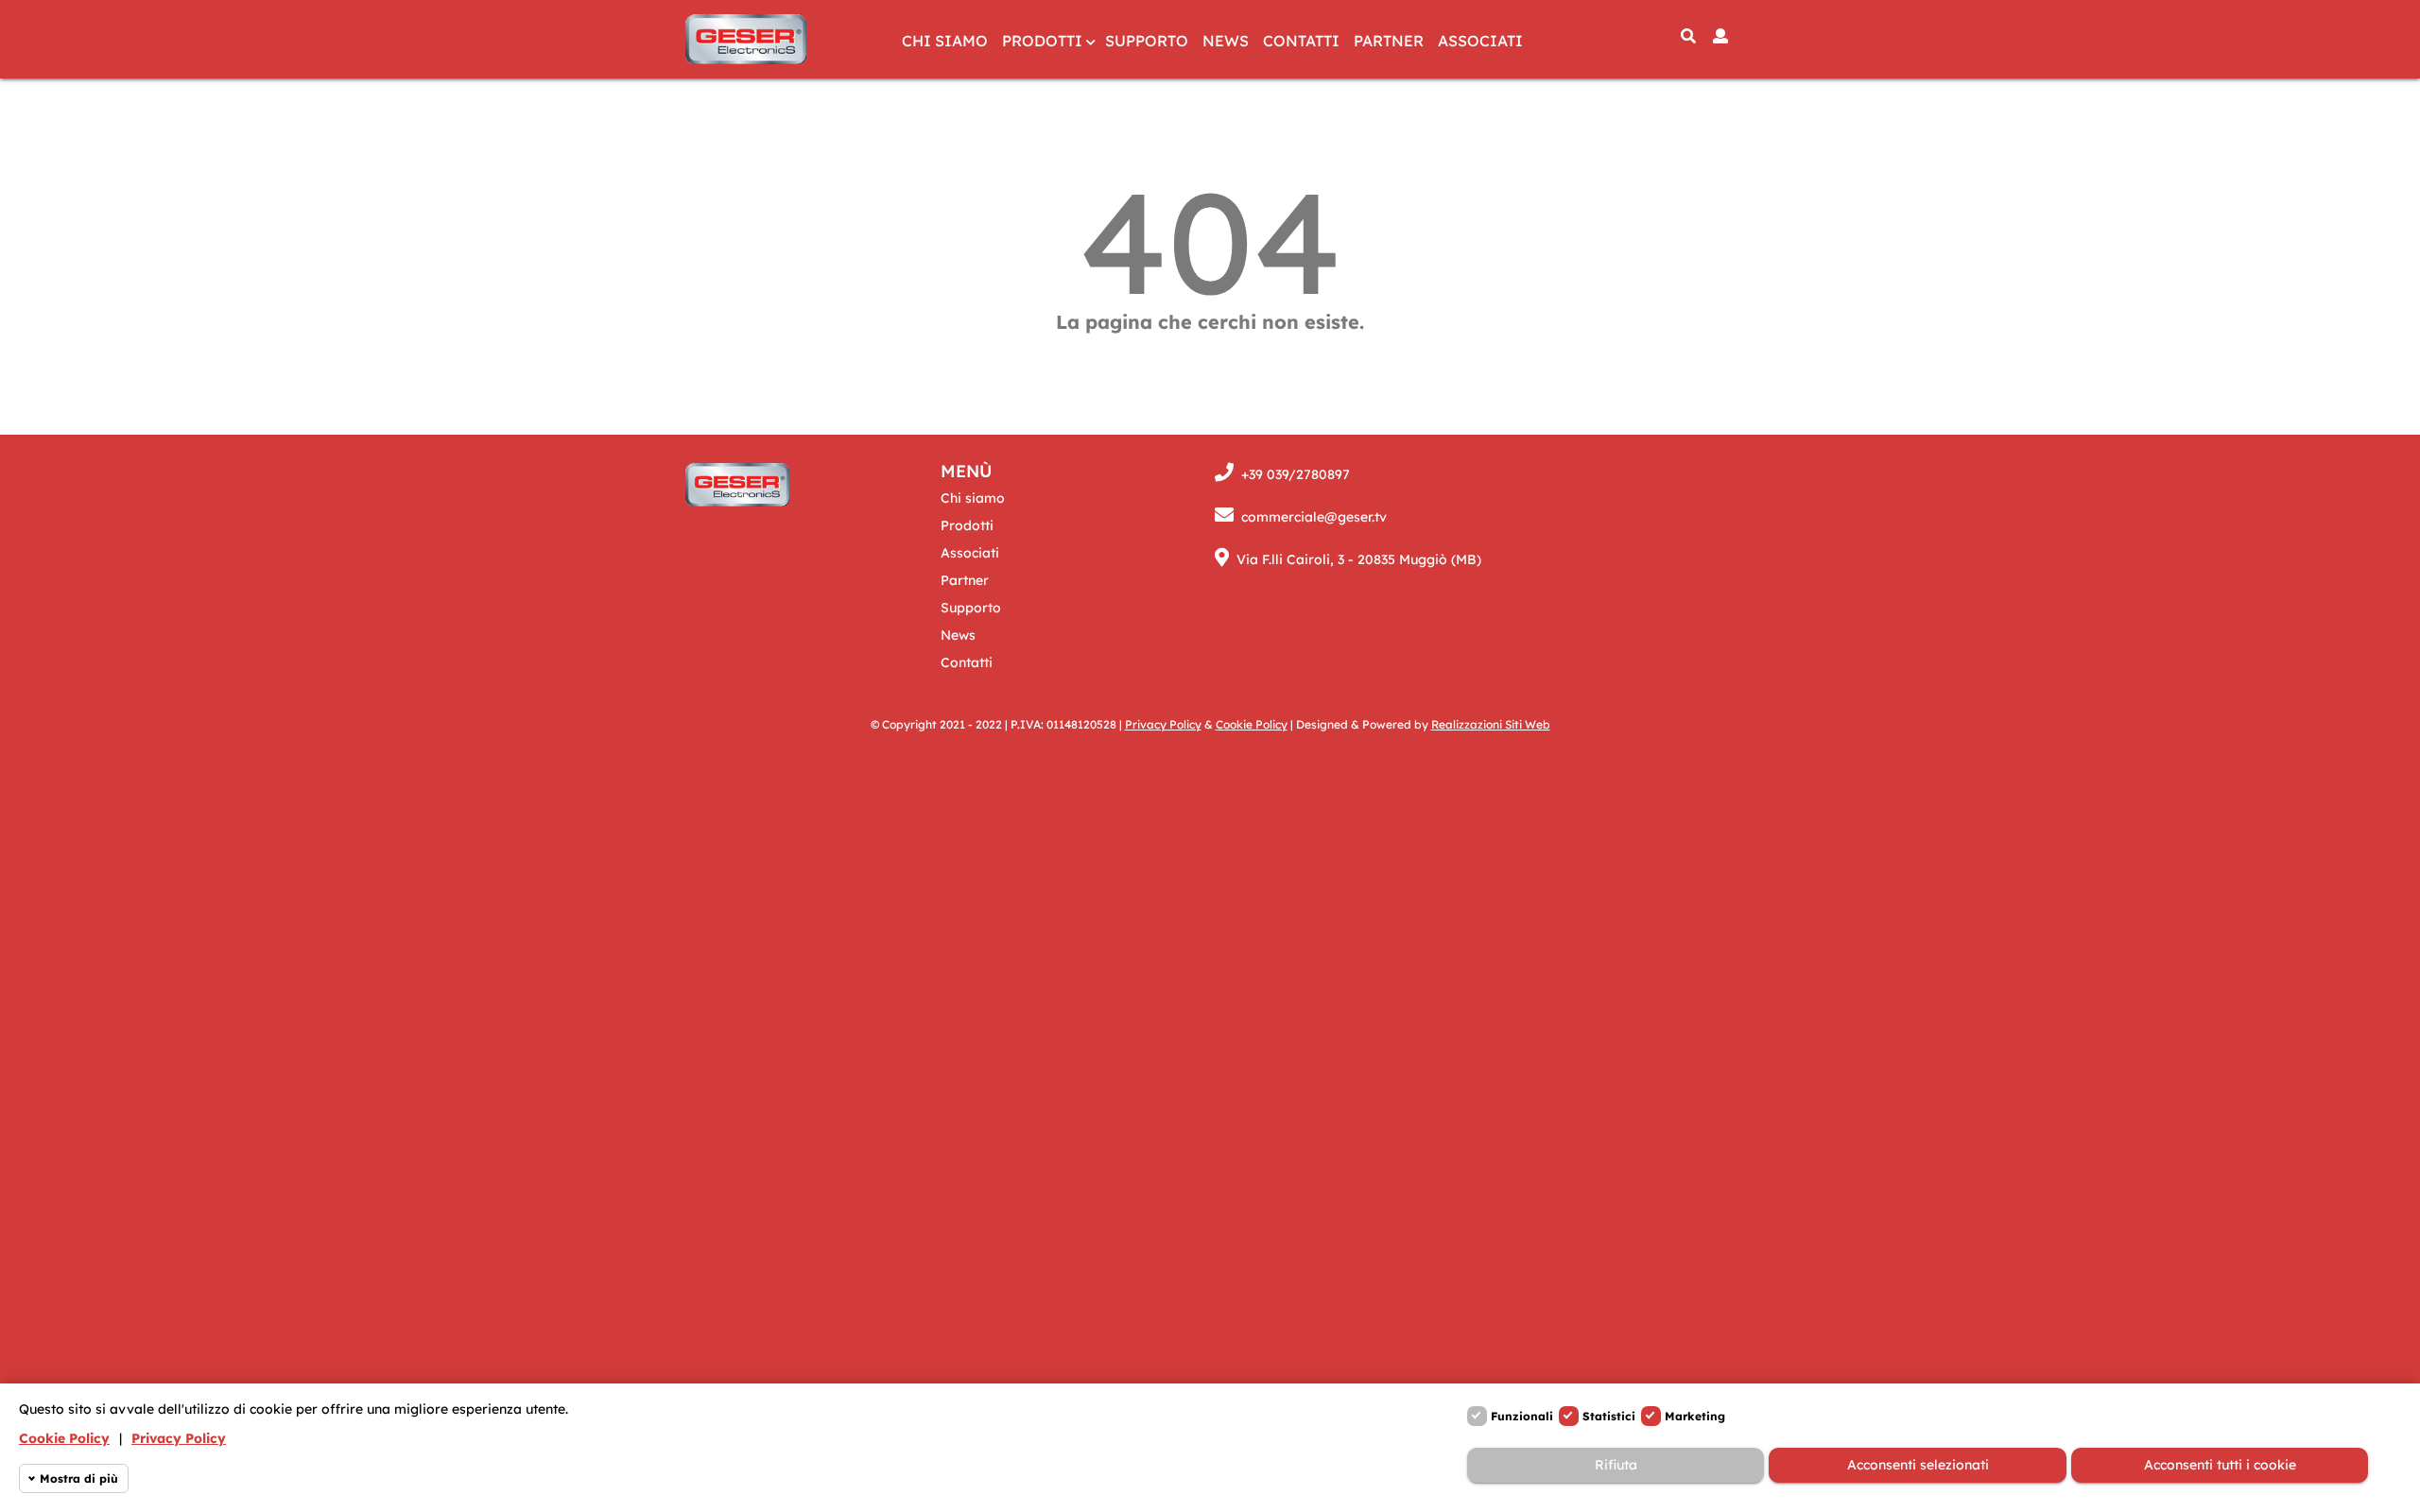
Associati (1480, 41)
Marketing (1695, 1416)
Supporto (1147, 41)
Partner (1389, 41)
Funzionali (1522, 1416)
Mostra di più (79, 1478)
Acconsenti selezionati (1918, 1465)
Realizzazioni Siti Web (1491, 724)
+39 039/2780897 (1296, 474)
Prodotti (1042, 41)
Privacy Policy (179, 1438)
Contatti (1301, 41)
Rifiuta (1616, 1465)
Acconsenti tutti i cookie (2220, 1465)
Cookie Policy (64, 1438)
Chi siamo (945, 41)
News (1226, 41)
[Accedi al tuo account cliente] (1720, 36)
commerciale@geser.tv (1314, 517)
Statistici (1609, 1416)
